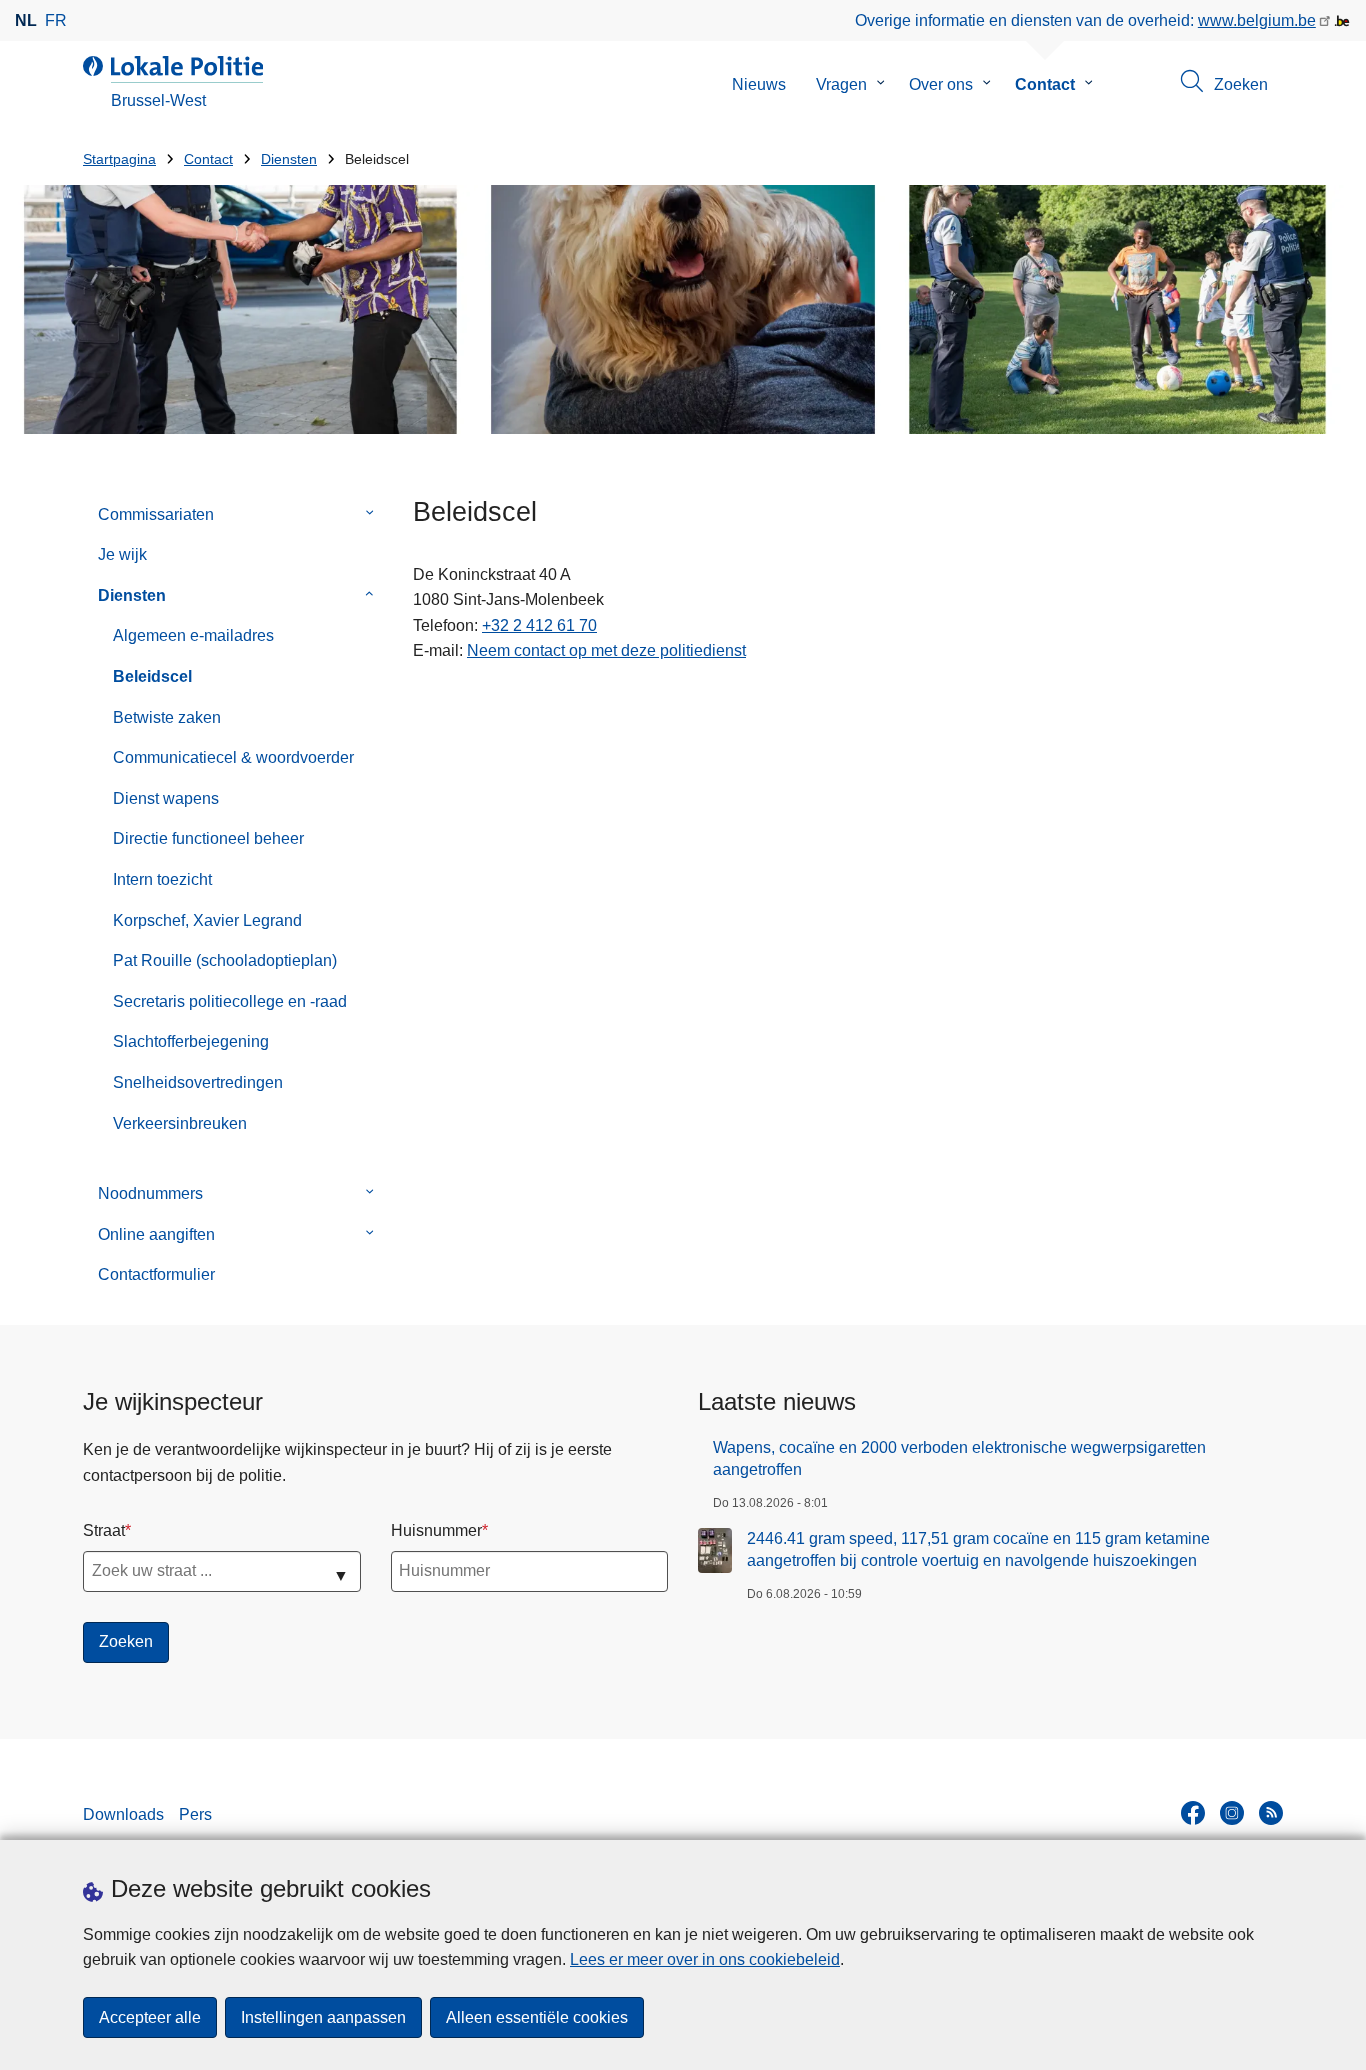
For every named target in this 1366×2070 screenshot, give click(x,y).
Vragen (841, 84)
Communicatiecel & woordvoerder (233, 757)
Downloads (123, 1814)
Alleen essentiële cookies (537, 2017)
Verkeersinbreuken (180, 1123)
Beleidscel (152, 676)
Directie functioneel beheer (208, 838)
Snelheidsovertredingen (198, 1082)
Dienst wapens (166, 798)
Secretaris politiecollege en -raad (230, 1001)
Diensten (289, 159)
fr (56, 20)
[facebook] (1193, 1813)
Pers (195, 1814)
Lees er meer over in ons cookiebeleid (705, 1959)
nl (26, 20)
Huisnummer (436, 1530)
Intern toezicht (162, 879)
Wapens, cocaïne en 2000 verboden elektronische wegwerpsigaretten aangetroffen (959, 1458)
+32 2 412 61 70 (539, 625)
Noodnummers (150, 1193)
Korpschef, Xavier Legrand (207, 920)
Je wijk (122, 554)
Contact (1045, 84)
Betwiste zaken (167, 717)
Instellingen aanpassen (323, 2017)
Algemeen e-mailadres (193, 635)
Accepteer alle (150, 2017)
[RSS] (1271, 1813)
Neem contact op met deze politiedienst (606, 650)
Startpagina (119, 159)
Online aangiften (156, 1234)
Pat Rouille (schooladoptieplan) (225, 960)
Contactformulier (156, 1274)
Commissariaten (156, 514)
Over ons (941, 84)
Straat (104, 1530)
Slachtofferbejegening (191, 1041)
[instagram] (1232, 1813)
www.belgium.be (1257, 20)
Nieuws (759, 84)
